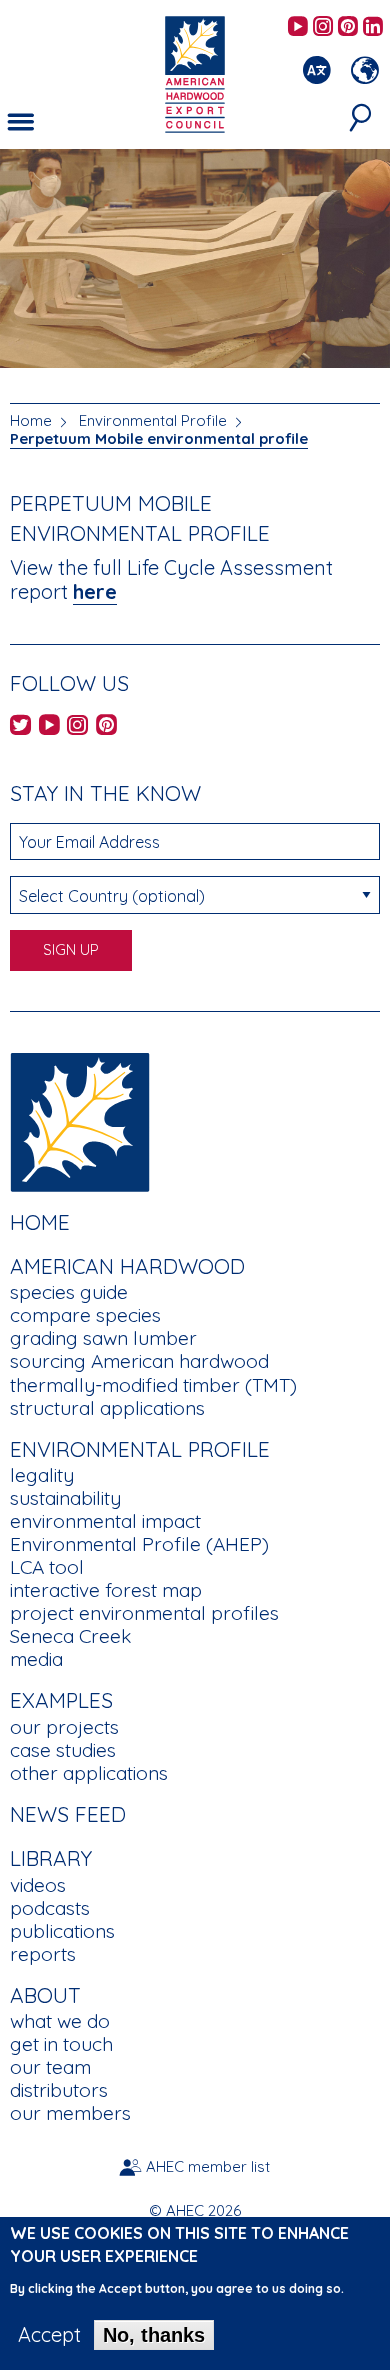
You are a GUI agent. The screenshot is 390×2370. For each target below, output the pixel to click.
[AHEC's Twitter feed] (20, 726)
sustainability (65, 1498)
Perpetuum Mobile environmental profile (159, 438)
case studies (63, 1750)
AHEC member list (208, 2166)
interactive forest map (106, 1590)
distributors (59, 2090)
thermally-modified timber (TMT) (153, 1385)
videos (38, 1885)
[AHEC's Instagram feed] (323, 27)
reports (43, 1954)
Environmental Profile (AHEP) (139, 1544)
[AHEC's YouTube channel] (298, 27)
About (45, 1995)
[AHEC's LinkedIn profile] (373, 27)
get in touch (61, 2044)
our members (70, 2113)
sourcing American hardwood (139, 1361)
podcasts (50, 1908)
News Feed (68, 1814)
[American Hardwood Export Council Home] (194, 72)
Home (31, 420)
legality (42, 1475)
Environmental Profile (153, 420)
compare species (85, 1315)
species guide (69, 1292)
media (36, 1659)
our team (50, 2067)
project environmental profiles (144, 1613)
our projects (64, 1727)
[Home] (80, 1119)
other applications (89, 1773)
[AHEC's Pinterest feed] (348, 27)
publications (62, 1931)
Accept (49, 2335)
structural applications (107, 1408)
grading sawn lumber (103, 1338)
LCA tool (47, 1567)
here (95, 591)
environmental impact (105, 1521)
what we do (60, 2021)
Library (51, 1858)
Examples (61, 1700)
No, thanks (154, 2335)
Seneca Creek (70, 1636)
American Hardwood (127, 1266)
